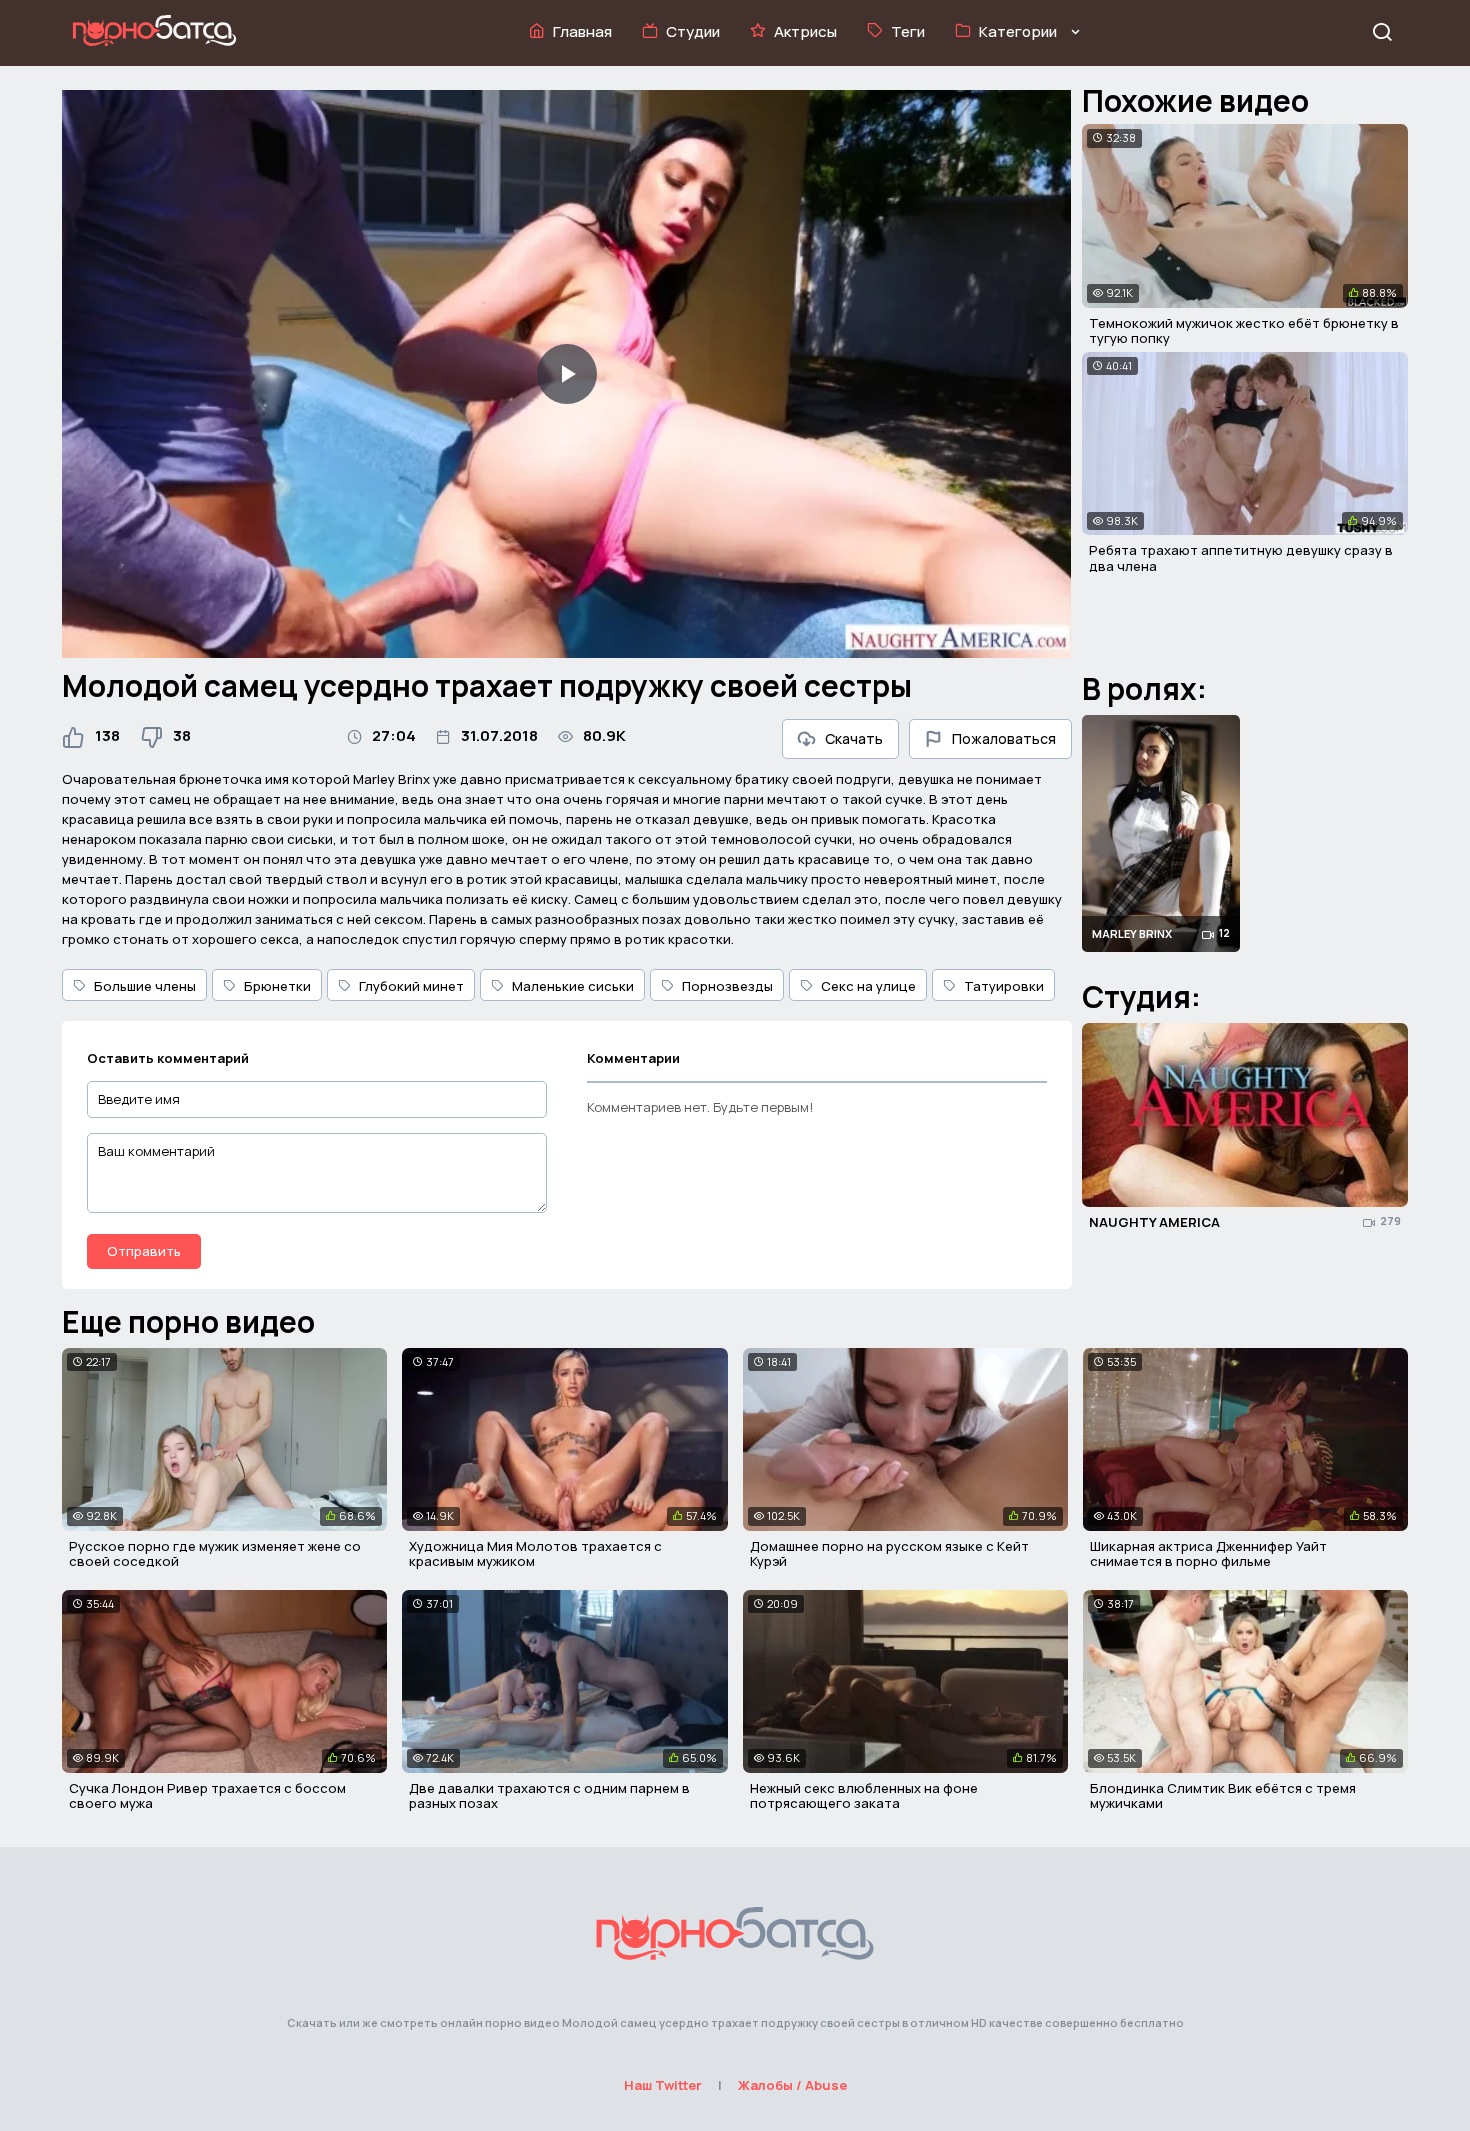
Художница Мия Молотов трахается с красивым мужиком (535, 1554)
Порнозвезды (727, 986)
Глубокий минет (411, 986)
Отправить (144, 1251)
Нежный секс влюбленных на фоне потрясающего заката (864, 1796)
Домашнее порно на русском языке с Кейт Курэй (889, 1554)
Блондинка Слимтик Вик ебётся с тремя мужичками (1223, 1796)
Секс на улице (868, 986)
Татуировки (1004, 986)
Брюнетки (277, 986)
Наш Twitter (663, 2085)
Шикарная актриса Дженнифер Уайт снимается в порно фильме (1208, 1554)
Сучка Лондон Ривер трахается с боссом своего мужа (207, 1796)
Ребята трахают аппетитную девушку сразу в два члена (1241, 558)
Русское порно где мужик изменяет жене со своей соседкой (215, 1554)
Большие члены (145, 986)
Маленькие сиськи (573, 986)
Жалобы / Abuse (792, 2085)
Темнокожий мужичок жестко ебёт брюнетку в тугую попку (1244, 331)
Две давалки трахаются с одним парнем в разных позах (549, 1796)
